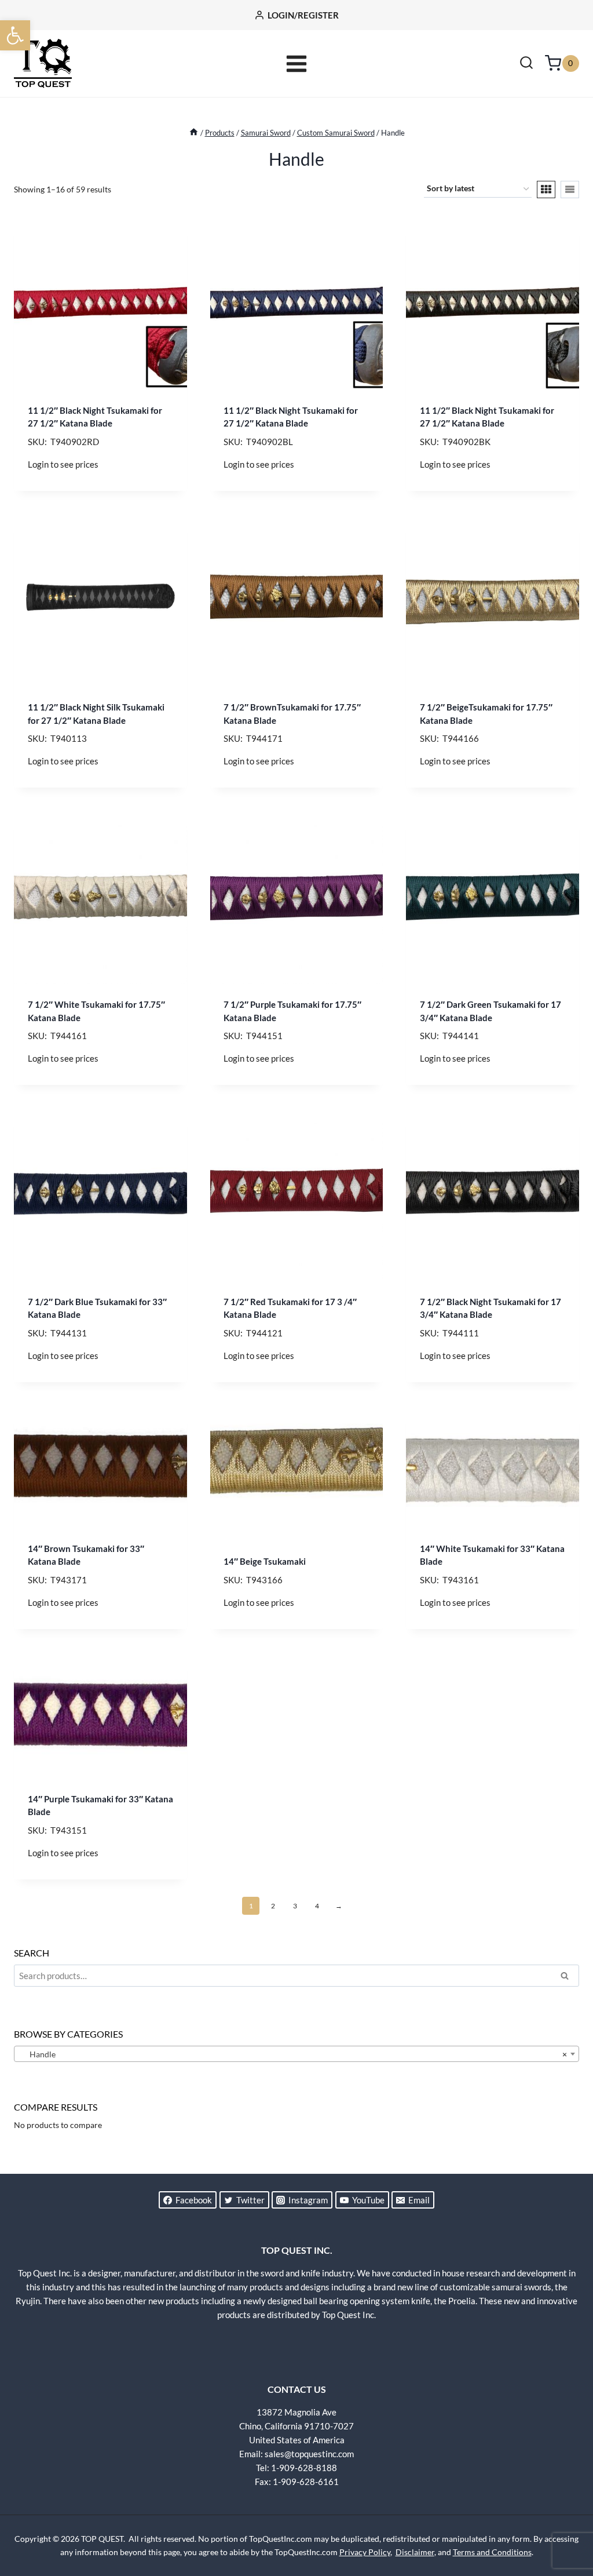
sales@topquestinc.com (309, 2454)
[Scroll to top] (564, 2524)
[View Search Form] (526, 64)
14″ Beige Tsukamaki (265, 1561)
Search (568, 1977)
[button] (15, 35)
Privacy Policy (365, 2552)
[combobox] (296, 2054)
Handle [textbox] (293, 2054)
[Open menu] (297, 63)
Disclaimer (415, 2552)
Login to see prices (63, 464)
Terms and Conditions (492, 2552)
